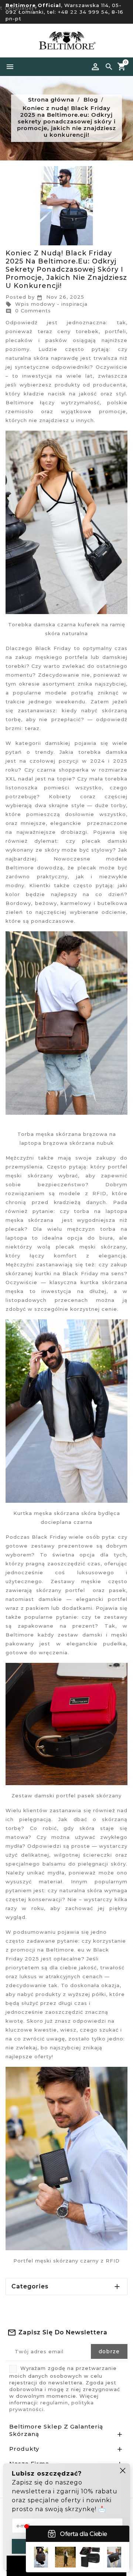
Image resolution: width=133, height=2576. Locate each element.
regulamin (54, 2403)
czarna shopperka (62, 770)
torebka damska (103, 752)
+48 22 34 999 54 (83, 12)
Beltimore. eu (66, 1950)
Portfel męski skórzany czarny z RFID (66, 2261)
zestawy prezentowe (64, 1546)
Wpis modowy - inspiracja (47, 304)
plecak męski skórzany (91, 1247)
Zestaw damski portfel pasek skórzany (66, 1796)
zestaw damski (82, 1635)
